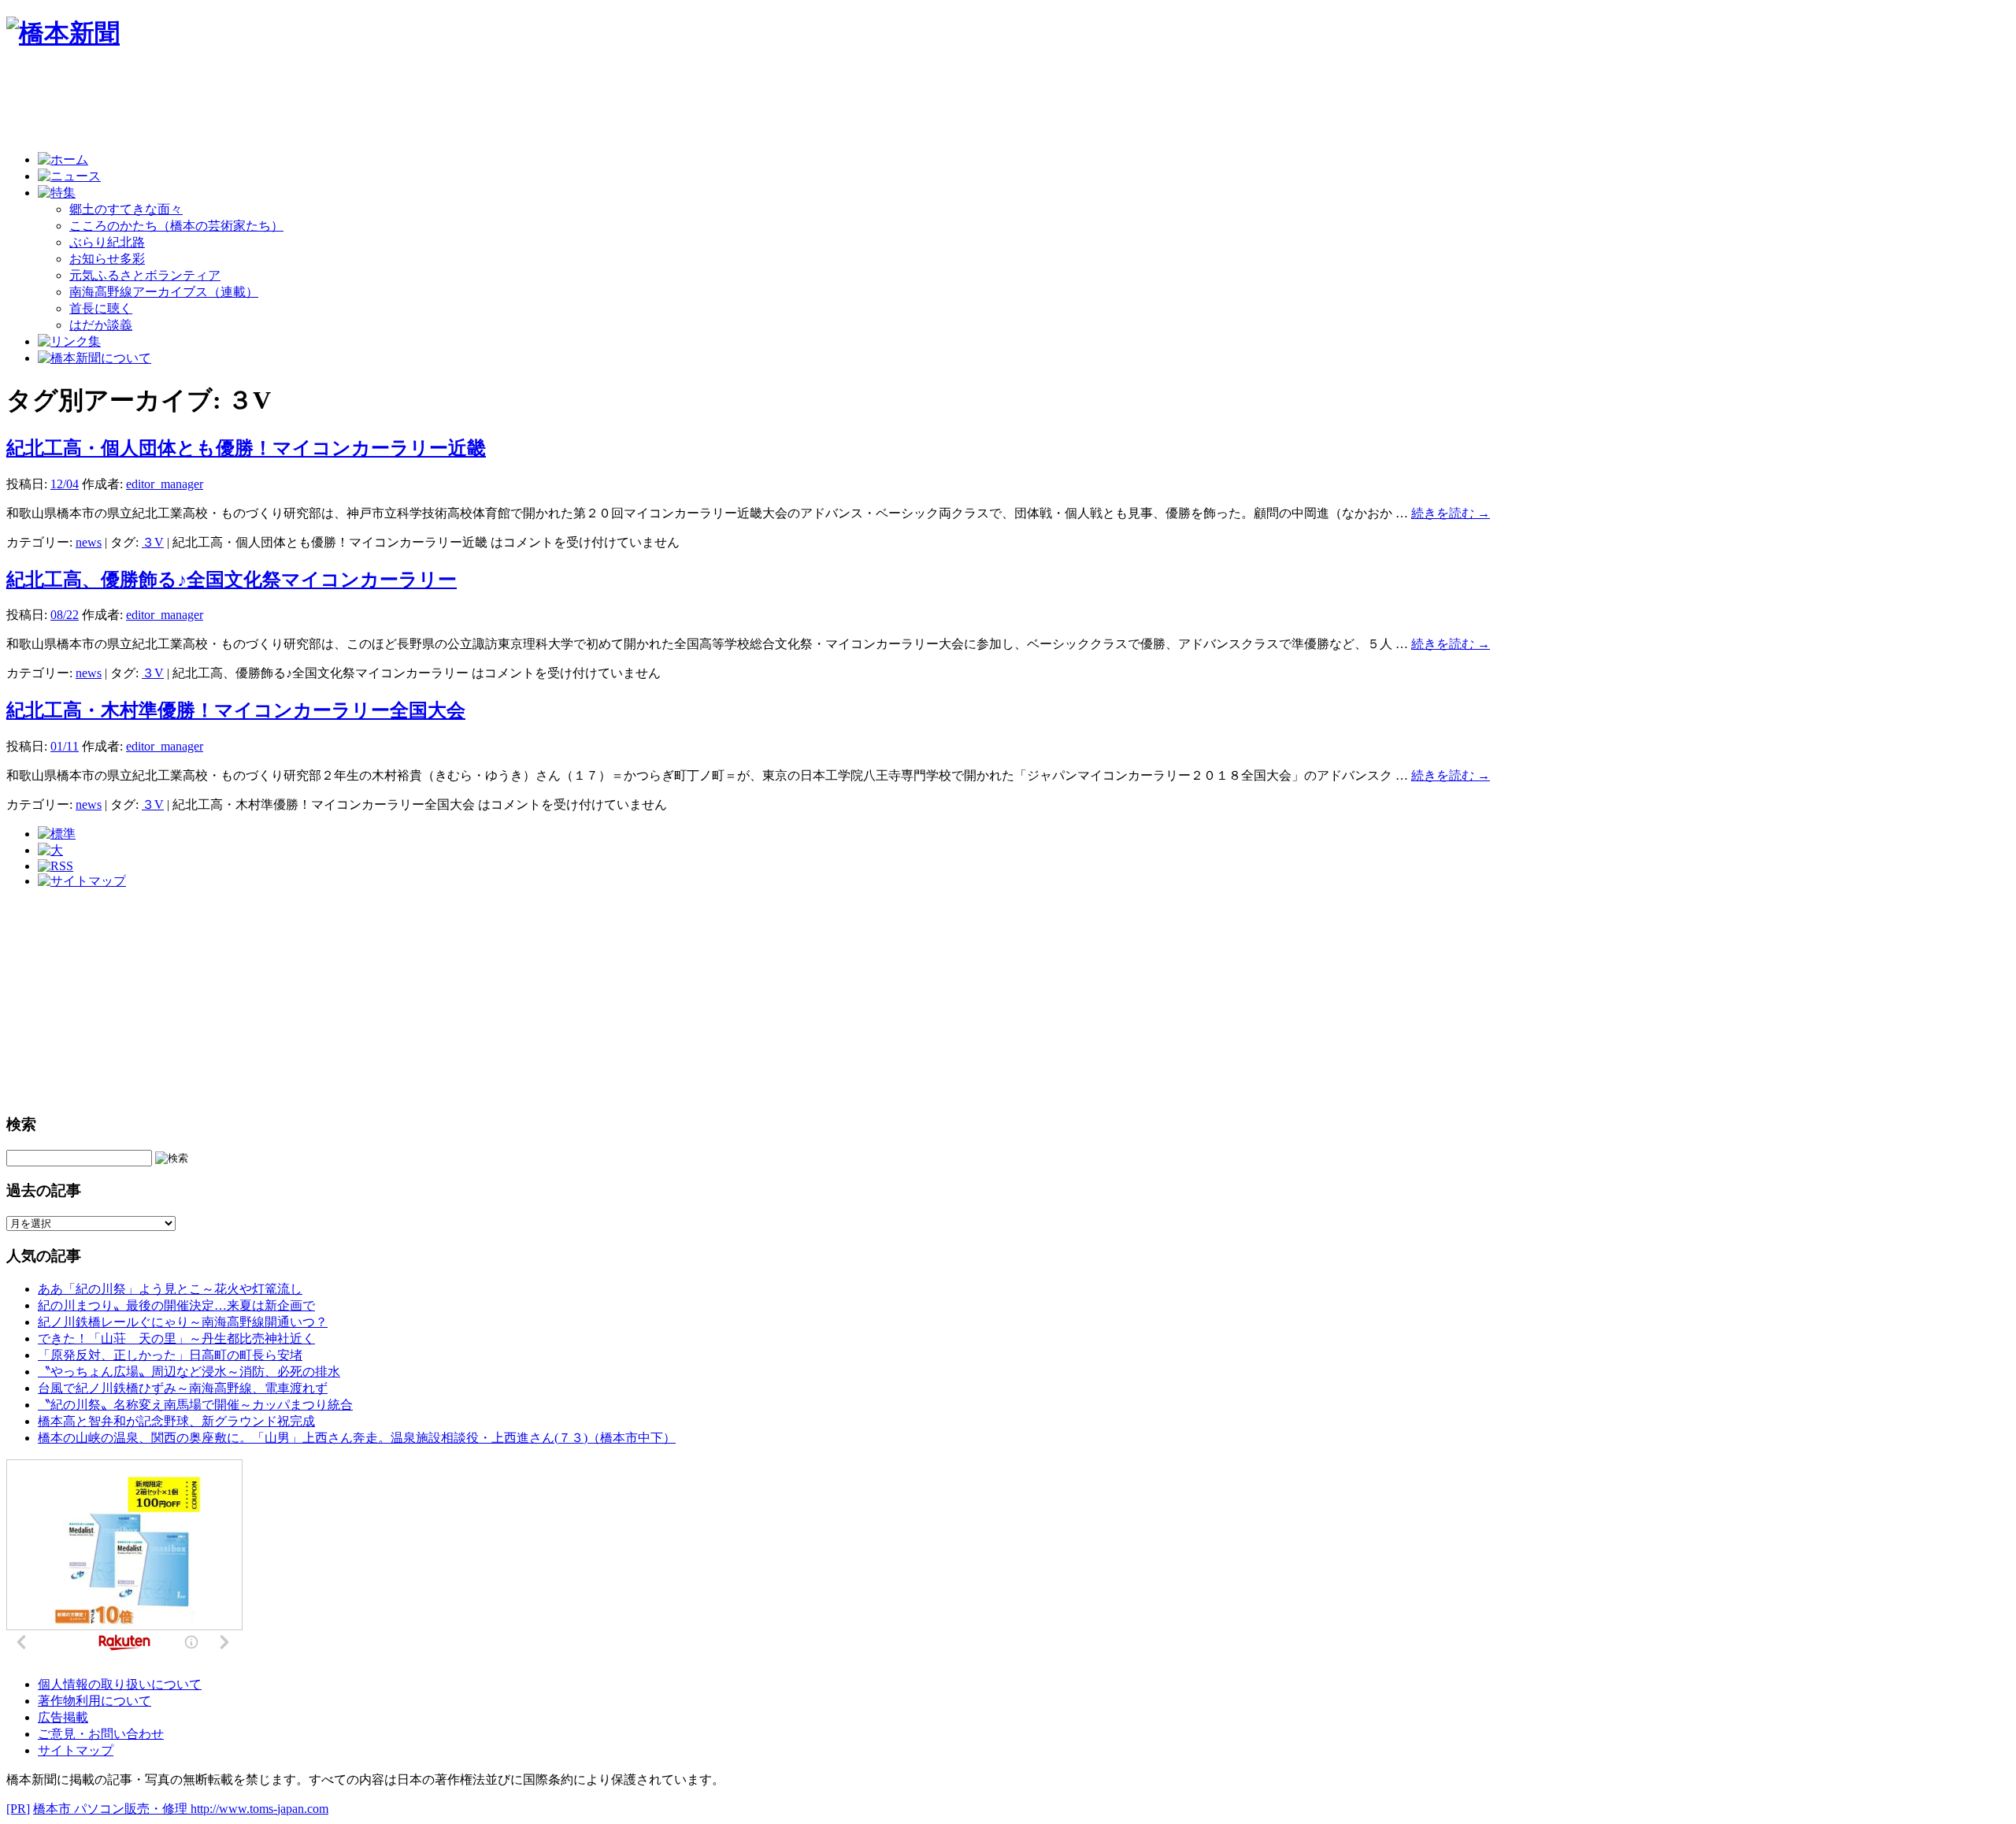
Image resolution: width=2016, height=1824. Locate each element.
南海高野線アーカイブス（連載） (164, 292)
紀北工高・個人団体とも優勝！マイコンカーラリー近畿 (246, 448)
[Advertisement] (293, 104)
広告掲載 (63, 1717)
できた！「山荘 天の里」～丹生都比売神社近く (176, 1338)
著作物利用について (94, 1701)
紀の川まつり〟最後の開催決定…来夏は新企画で (176, 1305)
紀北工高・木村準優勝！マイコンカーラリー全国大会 (236, 710)
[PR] (18, 1809)
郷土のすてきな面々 (126, 209)
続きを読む (1451, 513)
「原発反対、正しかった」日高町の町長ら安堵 (170, 1355)
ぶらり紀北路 (107, 242)
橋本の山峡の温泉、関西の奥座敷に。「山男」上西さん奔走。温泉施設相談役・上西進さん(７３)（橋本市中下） (357, 1438)
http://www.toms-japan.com (259, 1809)
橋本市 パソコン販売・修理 (112, 1809)
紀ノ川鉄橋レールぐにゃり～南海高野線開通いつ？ (183, 1322)
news (89, 542)
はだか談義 (101, 325)
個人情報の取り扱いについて (120, 1684)
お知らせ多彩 (107, 259)
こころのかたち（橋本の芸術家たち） (176, 226)
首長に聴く (101, 308)
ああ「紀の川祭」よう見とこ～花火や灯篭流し (170, 1289)
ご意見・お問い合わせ (101, 1734)
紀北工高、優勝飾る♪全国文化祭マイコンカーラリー (232, 580)
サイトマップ (76, 1750)
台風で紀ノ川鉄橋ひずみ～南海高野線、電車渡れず (183, 1388)
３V (153, 542)
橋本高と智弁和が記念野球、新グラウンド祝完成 (176, 1421)
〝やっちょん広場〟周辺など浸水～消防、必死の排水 (189, 1372)
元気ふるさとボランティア (145, 275)
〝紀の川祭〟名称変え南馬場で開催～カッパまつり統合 (195, 1405)
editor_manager (165, 484)
